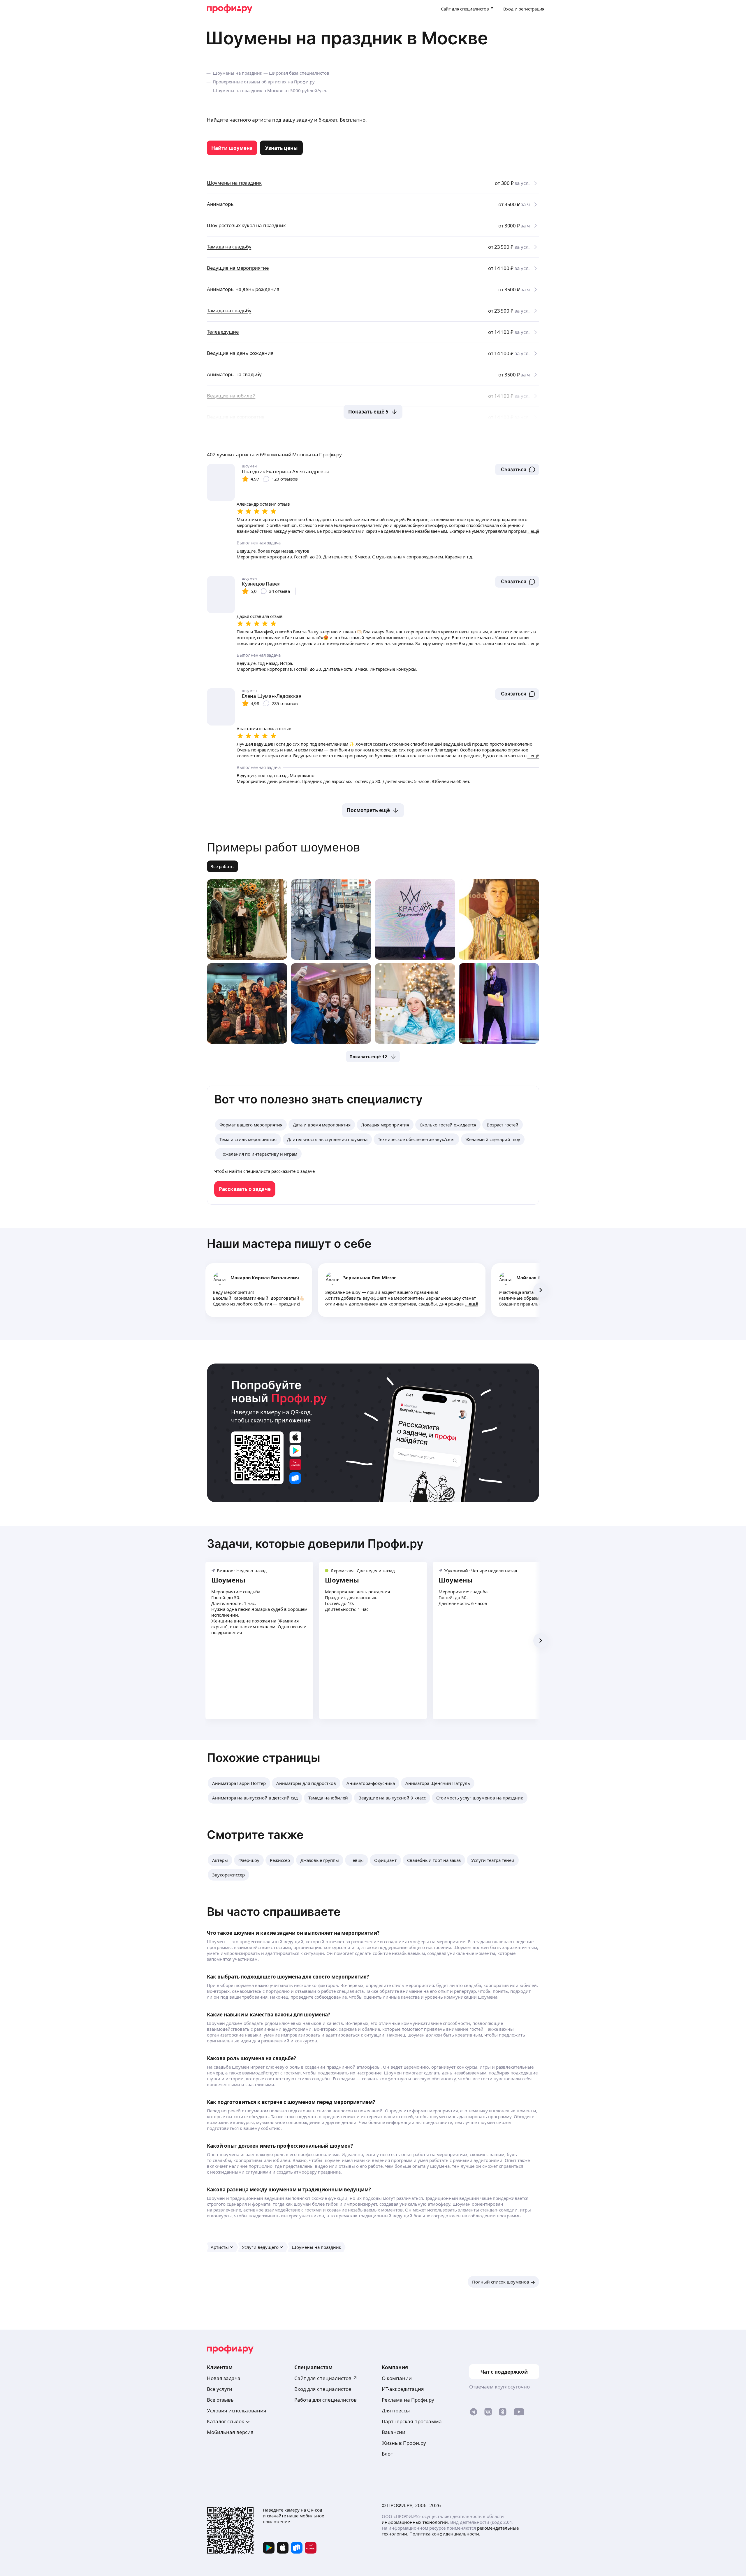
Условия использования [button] (237, 2411)
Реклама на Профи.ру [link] (408, 2400)
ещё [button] (473, 1304)
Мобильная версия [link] (230, 2432)
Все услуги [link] (220, 2389)
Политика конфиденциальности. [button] (445, 2534)
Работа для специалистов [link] (326, 2400)
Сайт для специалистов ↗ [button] (326, 2378)
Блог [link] (387, 2454)
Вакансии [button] (394, 2432)
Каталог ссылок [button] (226, 2421)
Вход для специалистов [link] (323, 2389)
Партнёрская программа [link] (412, 2421)
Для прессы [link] (396, 2411)
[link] (232, 148)
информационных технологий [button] (415, 2522)
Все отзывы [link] (221, 2400)
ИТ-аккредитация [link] (403, 2389)
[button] (517, 469)
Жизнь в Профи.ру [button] (404, 2443)
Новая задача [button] (224, 2378)
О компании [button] (397, 2378)
